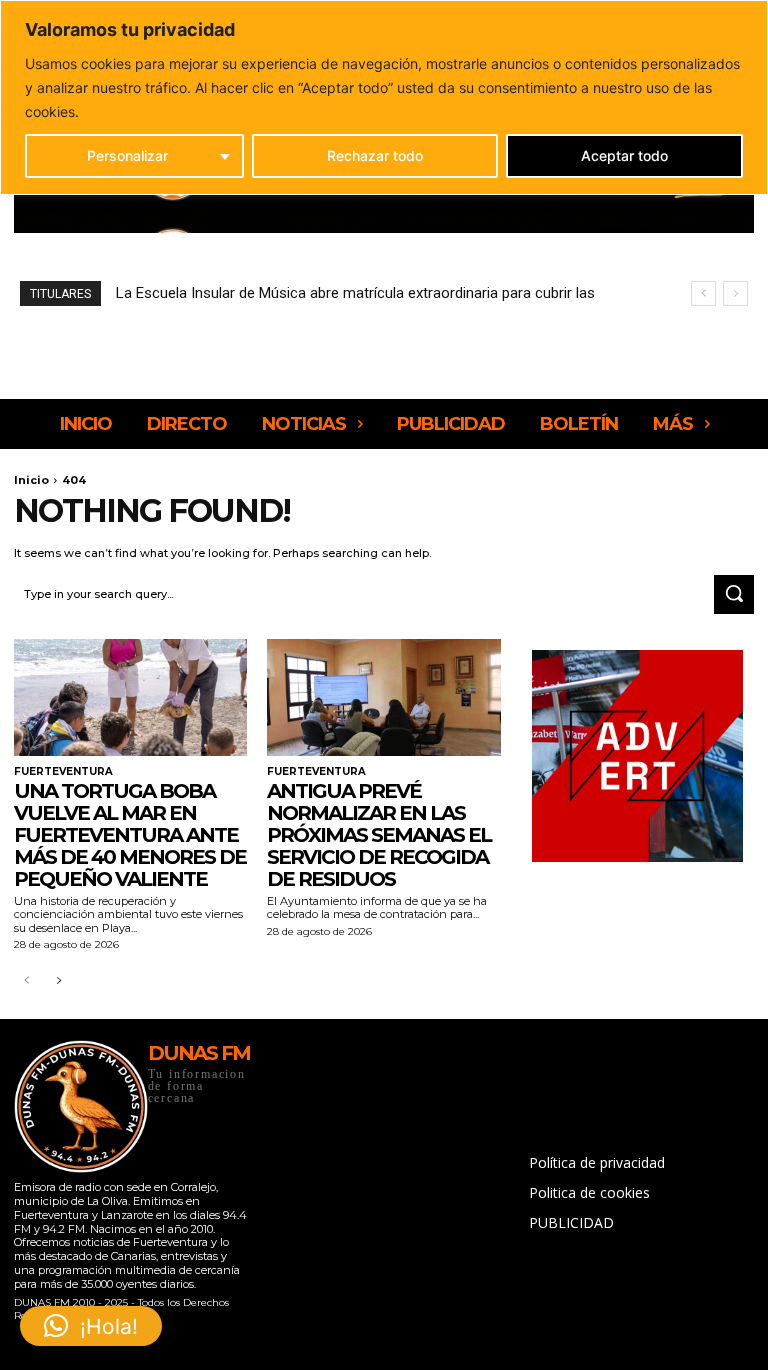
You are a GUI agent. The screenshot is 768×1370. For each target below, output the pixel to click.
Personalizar (127, 155)
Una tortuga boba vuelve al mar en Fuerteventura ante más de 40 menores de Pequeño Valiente (130, 835)
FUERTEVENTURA (63, 772)
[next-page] (58, 981)
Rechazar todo (375, 155)
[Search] (734, 595)
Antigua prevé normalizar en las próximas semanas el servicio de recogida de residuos (379, 835)
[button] (91, 1326)
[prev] (703, 293)
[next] (735, 293)
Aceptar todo (624, 155)
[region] (384, 97)
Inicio (31, 480)
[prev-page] (26, 981)
